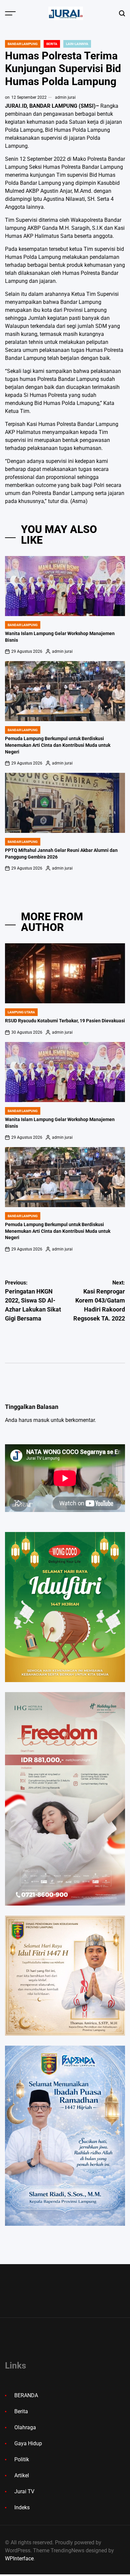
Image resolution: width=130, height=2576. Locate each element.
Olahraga (25, 2427)
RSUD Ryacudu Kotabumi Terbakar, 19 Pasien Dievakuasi (65, 1021)
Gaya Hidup (28, 2443)
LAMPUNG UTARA (21, 1012)
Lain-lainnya (77, 44)
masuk (41, 1420)
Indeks (22, 2507)
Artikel (22, 2475)
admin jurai (65, 97)
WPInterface (19, 2558)
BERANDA (26, 2395)
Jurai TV (24, 2491)
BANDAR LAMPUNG (23, 44)
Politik (22, 2459)
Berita (52, 44)
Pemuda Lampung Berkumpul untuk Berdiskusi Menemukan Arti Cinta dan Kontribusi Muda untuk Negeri (58, 745)
